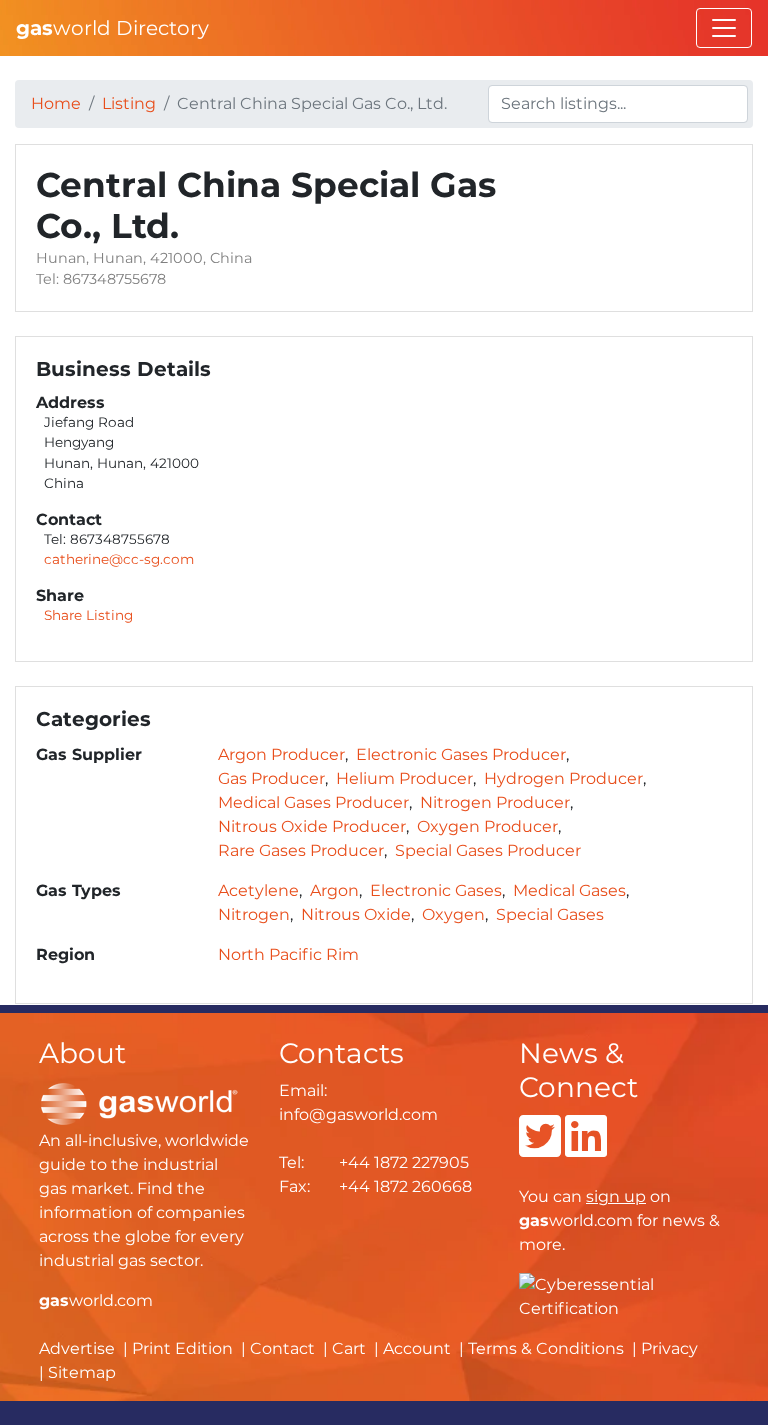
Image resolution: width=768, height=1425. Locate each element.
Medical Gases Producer (313, 802)
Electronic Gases (436, 890)
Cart (349, 1348)
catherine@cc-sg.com (119, 559)
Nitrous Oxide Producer (312, 826)
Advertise (77, 1348)
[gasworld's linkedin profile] (586, 1148)
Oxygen (453, 914)
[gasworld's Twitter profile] (540, 1148)
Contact (282, 1348)
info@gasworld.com (358, 1114)
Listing (129, 103)
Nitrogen (254, 914)
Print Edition (182, 1348)
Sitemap (82, 1372)
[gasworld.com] (139, 1102)
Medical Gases (569, 890)
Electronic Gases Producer (461, 754)
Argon (334, 890)
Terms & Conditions (546, 1348)
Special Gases (550, 914)
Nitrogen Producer (495, 802)
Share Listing (88, 615)
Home (56, 103)
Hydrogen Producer (563, 778)
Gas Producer (271, 778)
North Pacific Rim (288, 954)
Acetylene (258, 890)
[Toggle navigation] (724, 28)
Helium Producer (404, 778)
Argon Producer (281, 754)
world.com (96, 1300)
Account (417, 1348)
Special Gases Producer (488, 850)
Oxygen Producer (487, 826)
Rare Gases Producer (301, 850)
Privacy (669, 1348)
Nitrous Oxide (356, 914)
